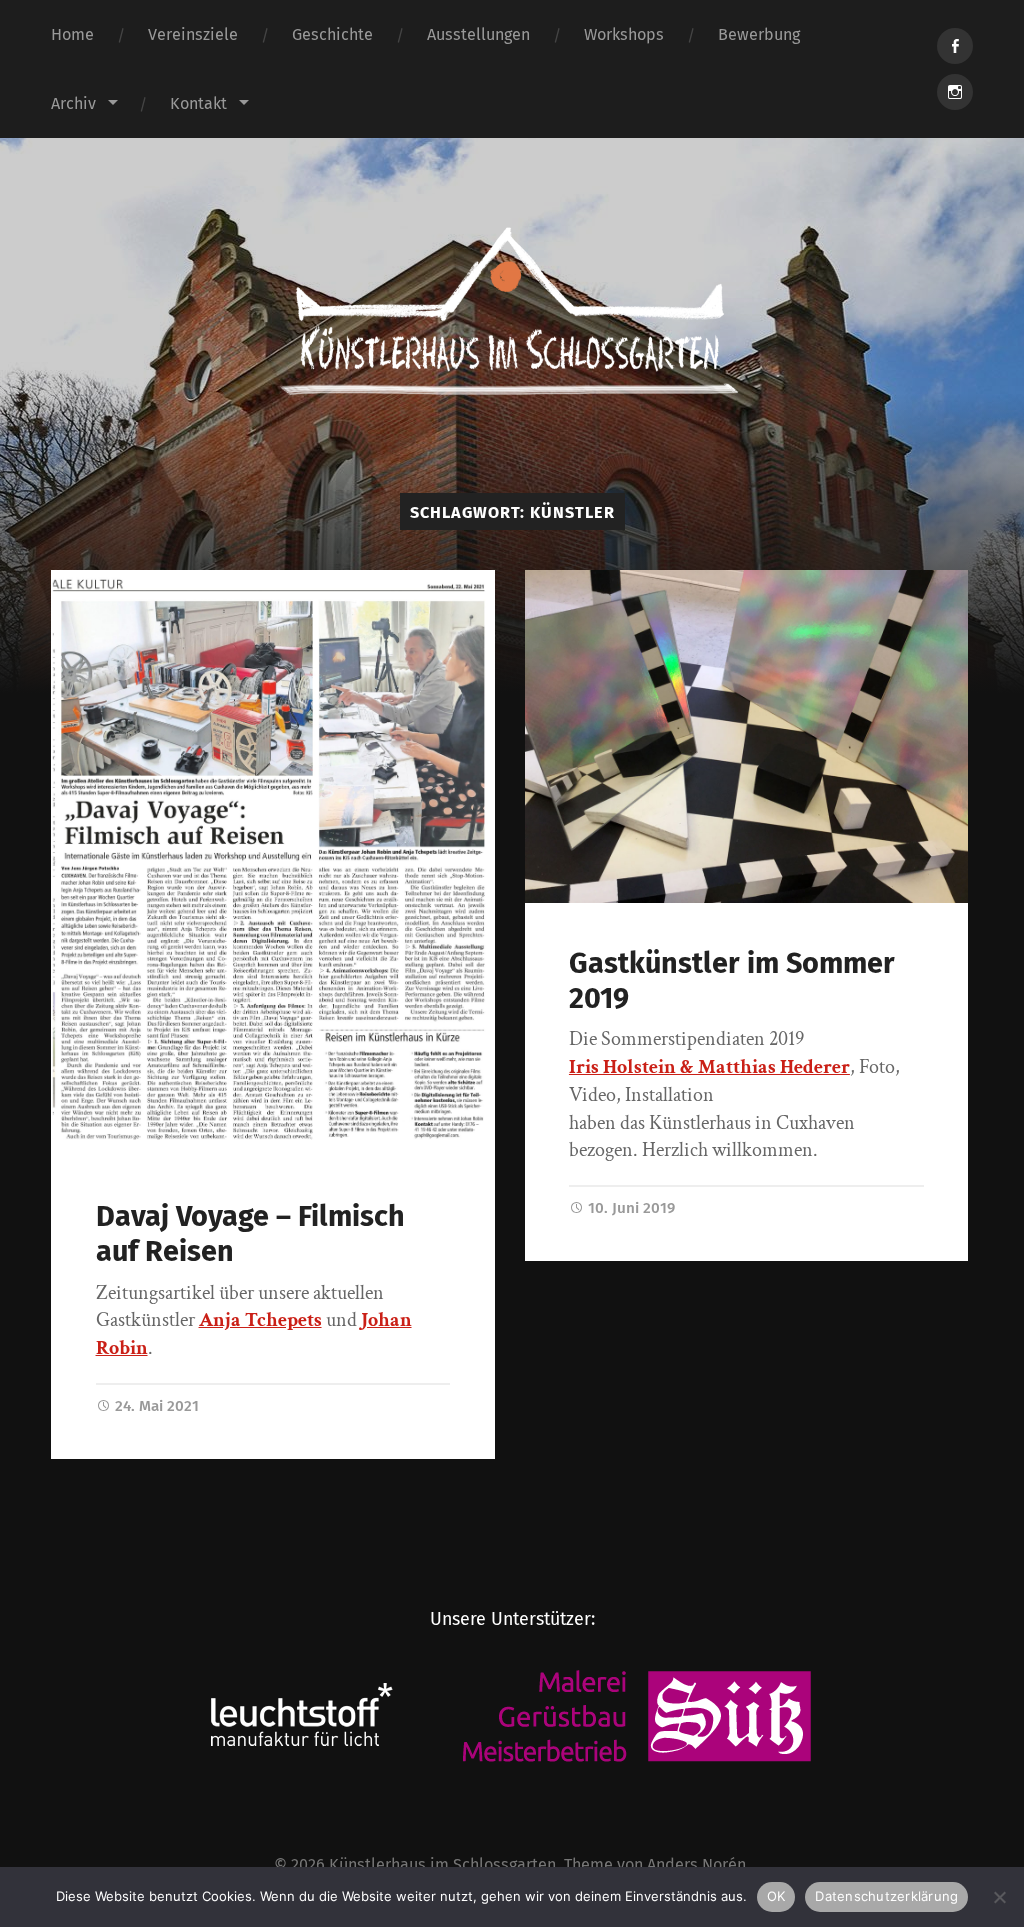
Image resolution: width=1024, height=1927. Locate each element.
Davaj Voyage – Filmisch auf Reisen (250, 1234)
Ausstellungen (478, 34)
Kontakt (198, 103)
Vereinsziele (193, 34)
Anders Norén (696, 1864)
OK (776, 1896)
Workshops (624, 34)
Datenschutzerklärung (886, 1896)
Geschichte (332, 34)
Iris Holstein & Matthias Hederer (709, 1067)
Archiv (73, 103)
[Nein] (999, 1897)
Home (72, 34)
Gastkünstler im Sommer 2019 (732, 981)
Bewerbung (759, 34)
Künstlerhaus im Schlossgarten (442, 1864)
